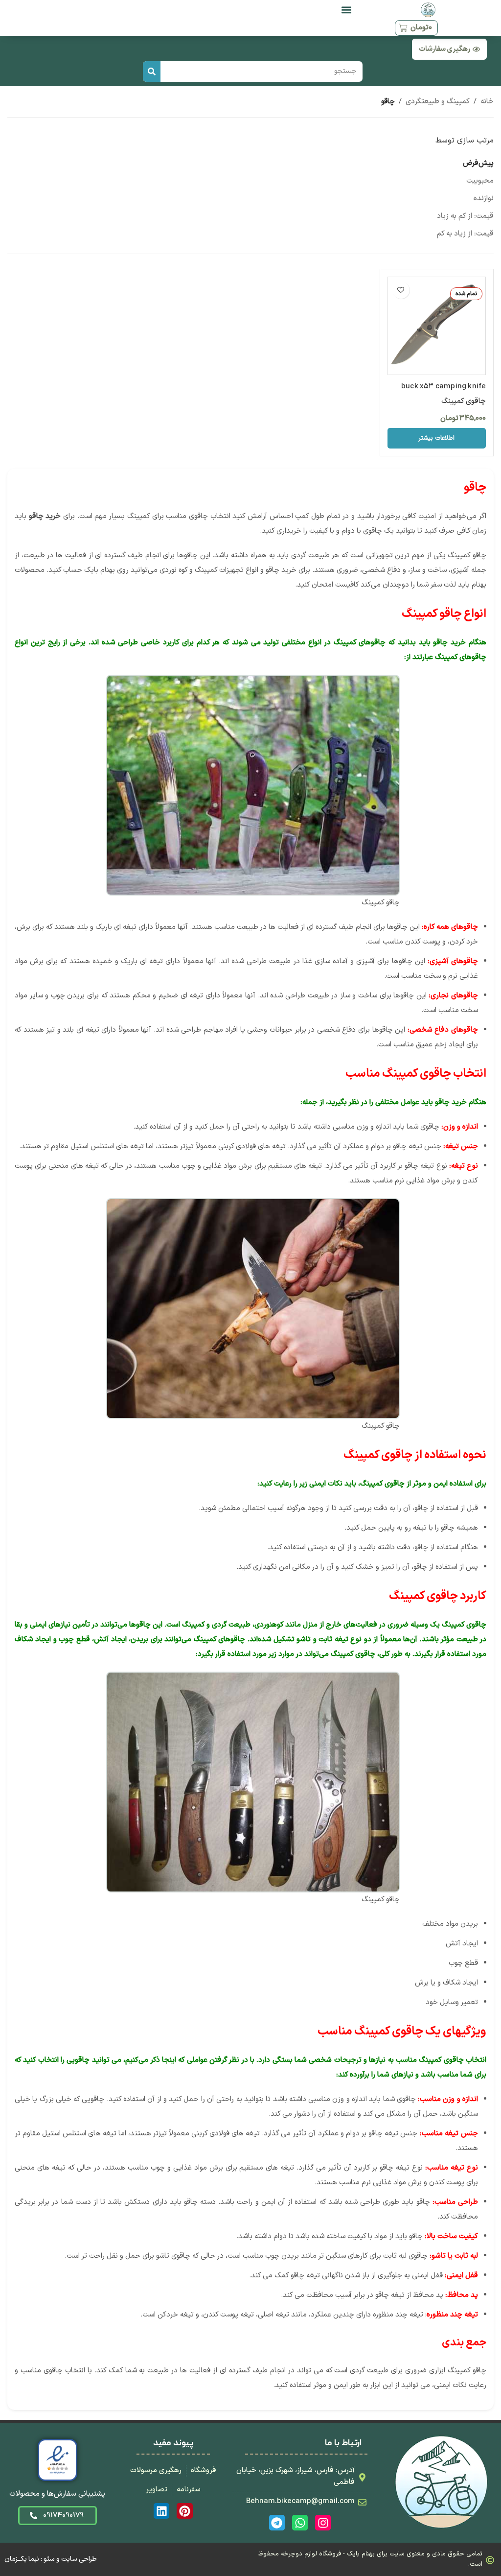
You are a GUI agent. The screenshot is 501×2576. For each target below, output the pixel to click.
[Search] (152, 71)
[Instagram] (323, 2523)
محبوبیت (480, 181)
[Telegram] (277, 2523)
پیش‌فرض (478, 163)
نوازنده (484, 199)
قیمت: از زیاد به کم (465, 234)
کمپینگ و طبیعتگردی (438, 102)
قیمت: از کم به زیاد (465, 216)
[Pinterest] (184, 2511)
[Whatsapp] (300, 2523)
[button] (346, 10)
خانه (487, 102)
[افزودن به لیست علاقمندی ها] (401, 290)
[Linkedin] (161, 2511)
